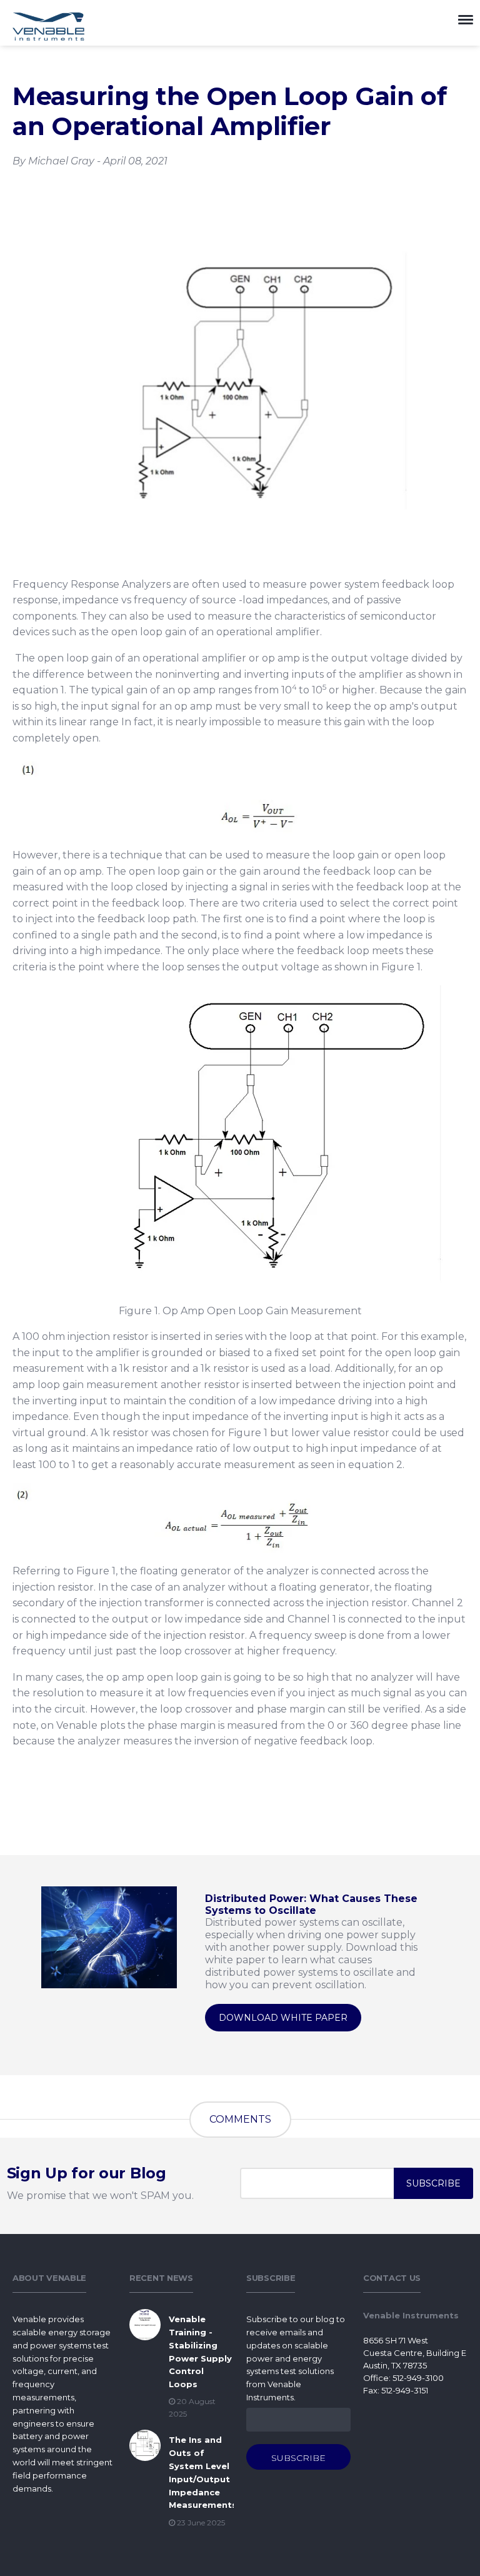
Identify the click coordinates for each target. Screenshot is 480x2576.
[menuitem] (65, 2502)
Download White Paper (283, 2018)
